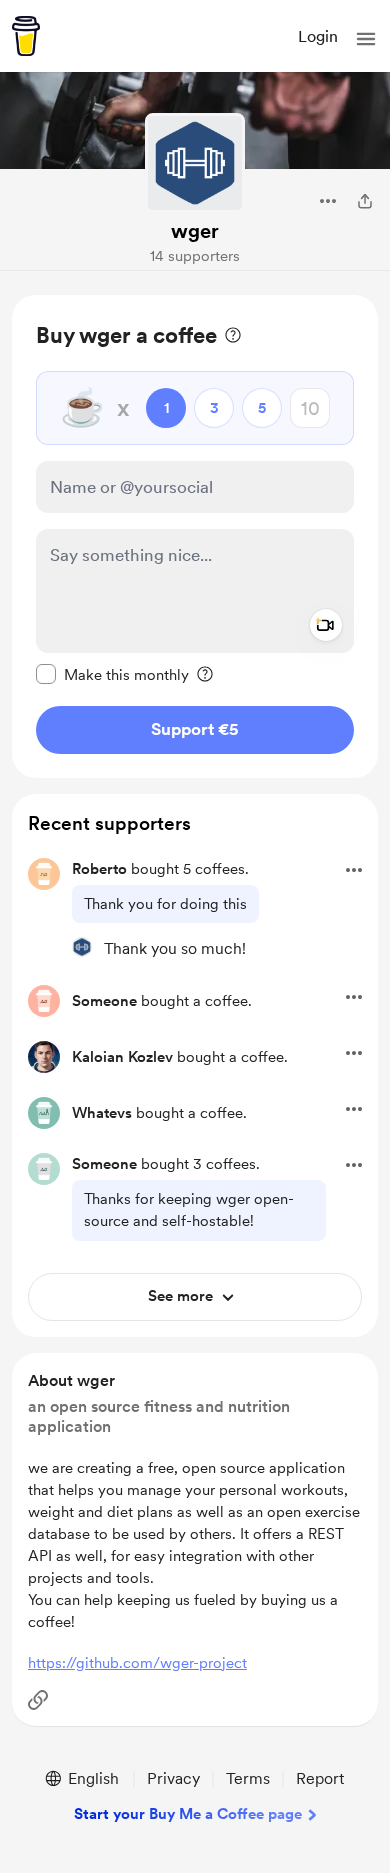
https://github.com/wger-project (137, 1663)
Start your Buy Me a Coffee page (188, 1814)
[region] (195, 536)
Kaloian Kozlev (122, 1057)
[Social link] (38, 1700)
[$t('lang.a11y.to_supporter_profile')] (82, 947)
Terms (248, 1778)
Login (318, 36)
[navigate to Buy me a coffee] (26, 36)
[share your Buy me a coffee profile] (365, 201)
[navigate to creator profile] (195, 163)
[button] (366, 39)
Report (320, 1778)
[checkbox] (112, 674)
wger (195, 231)
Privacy (173, 1778)
